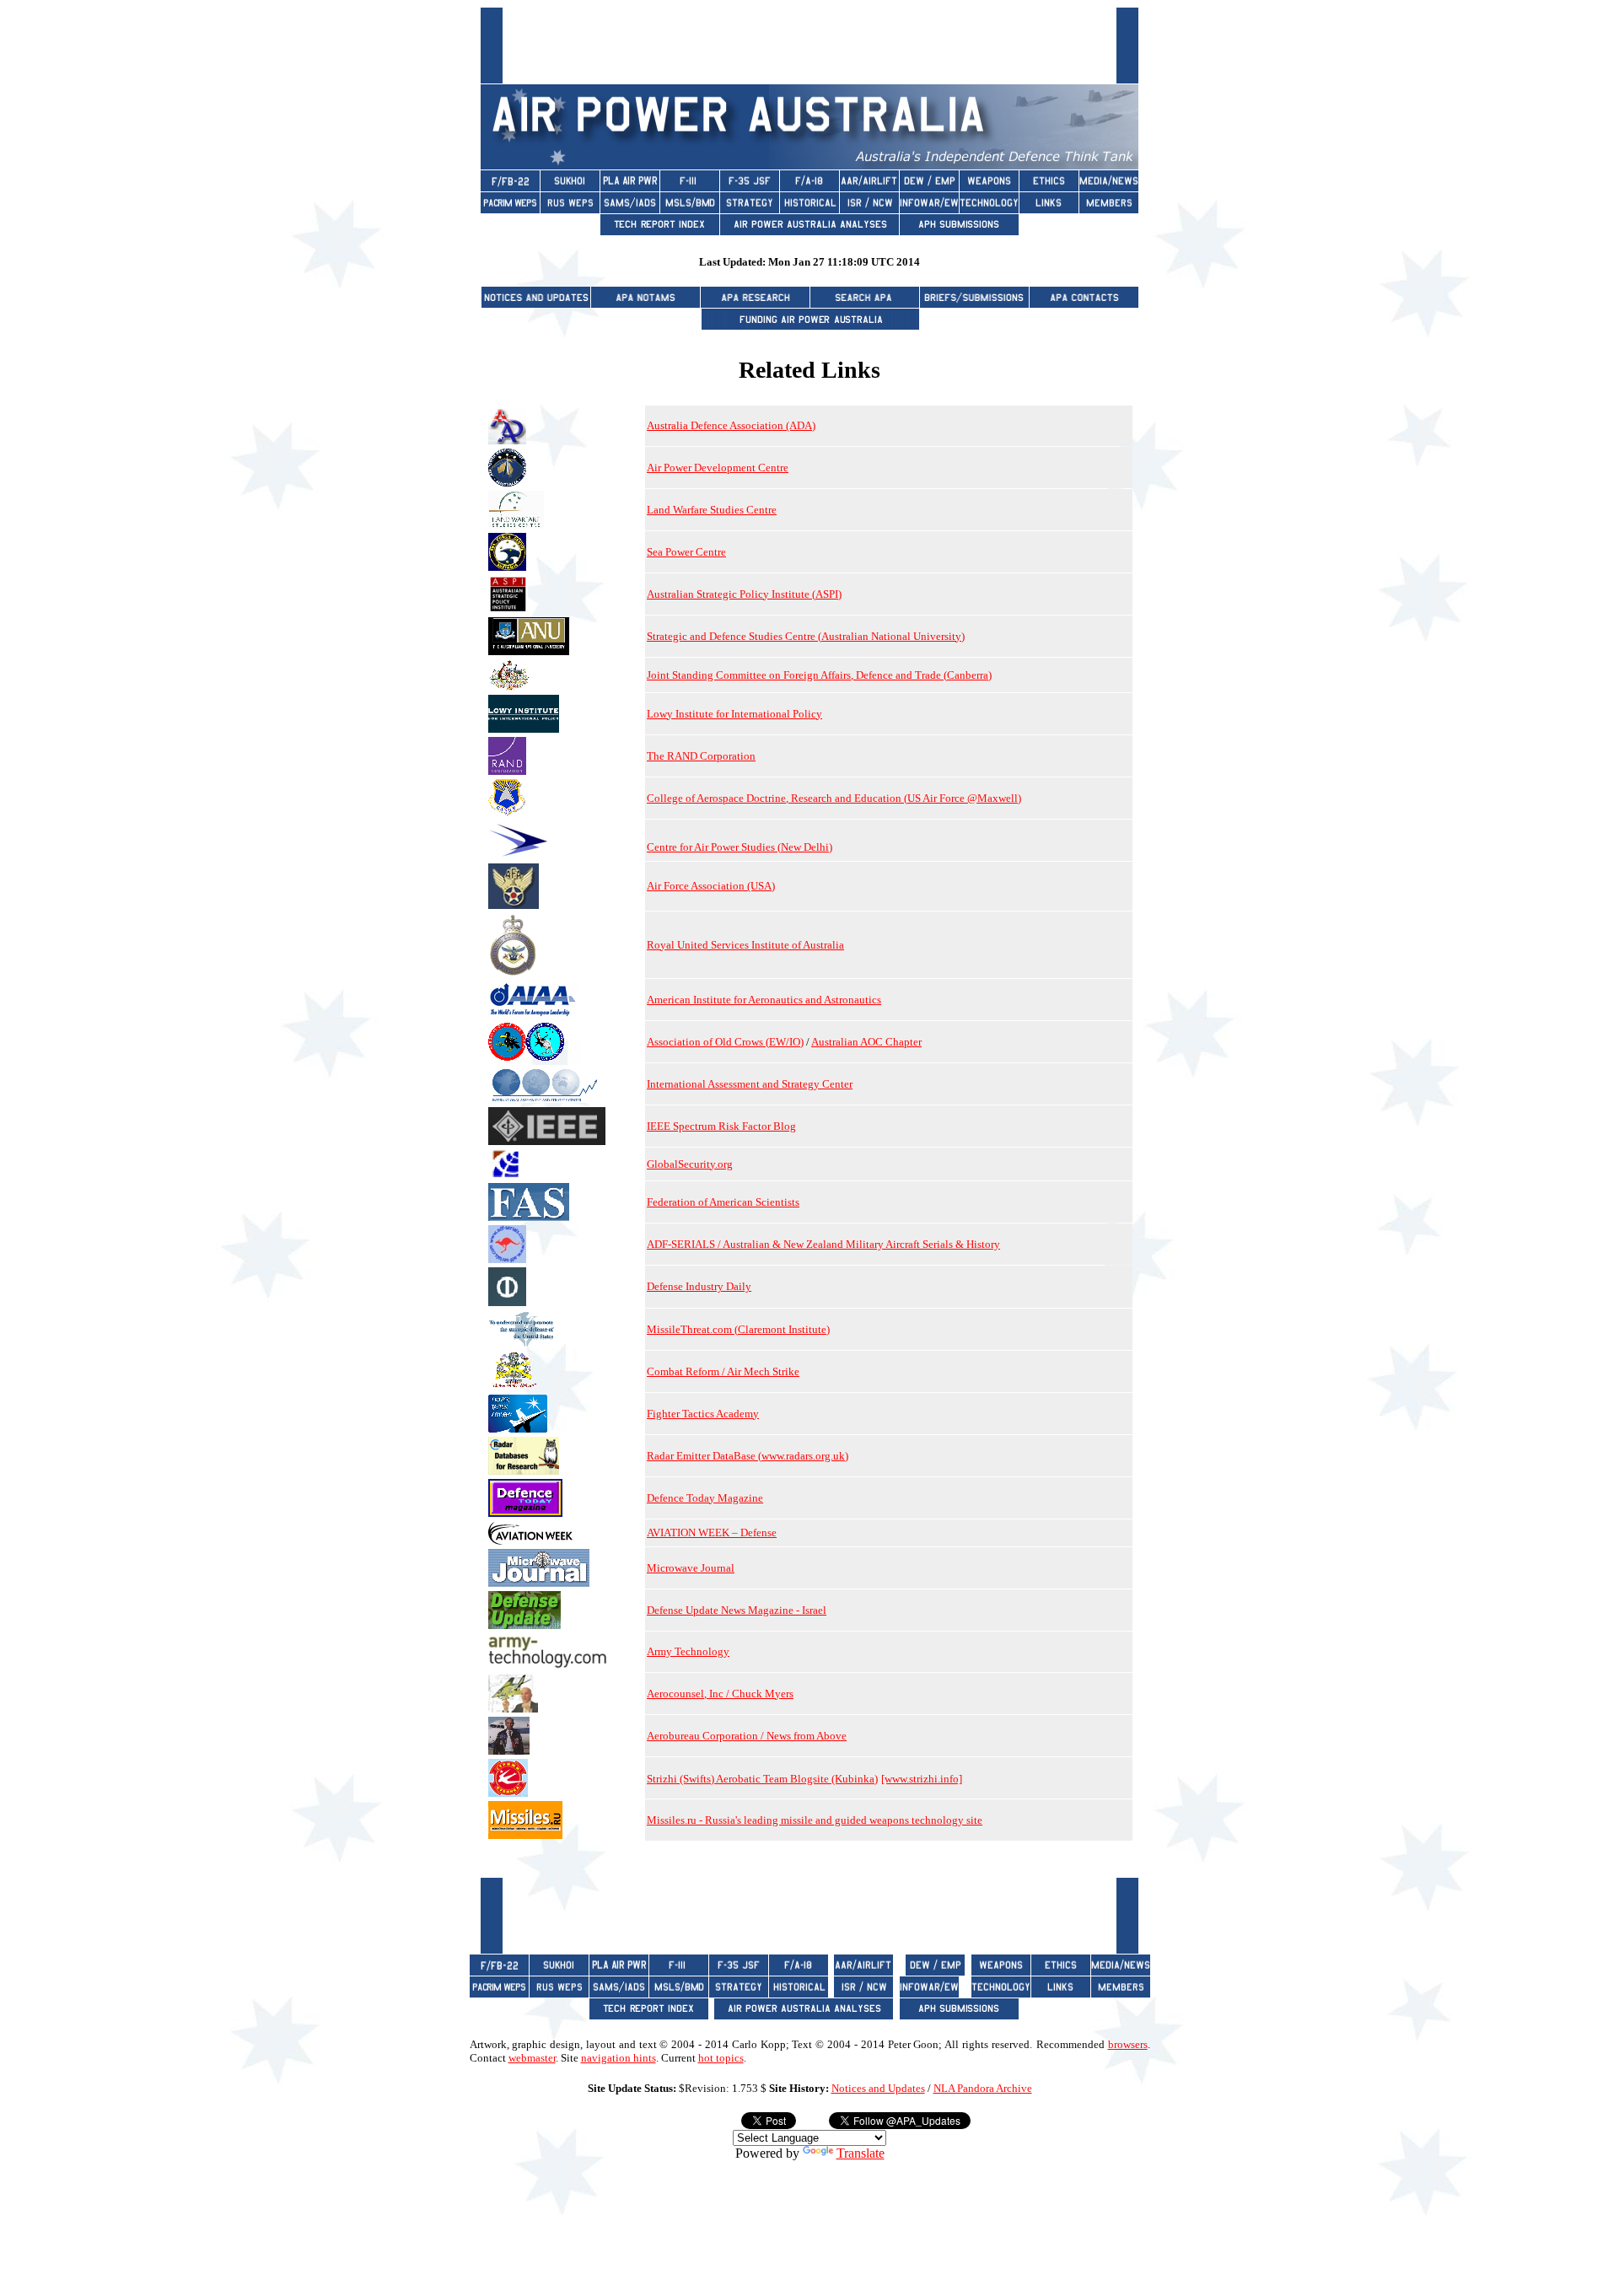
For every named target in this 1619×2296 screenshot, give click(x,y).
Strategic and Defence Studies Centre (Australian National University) (806, 636)
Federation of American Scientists (723, 1202)
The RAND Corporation (701, 756)
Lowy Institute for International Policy (734, 714)
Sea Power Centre (686, 552)
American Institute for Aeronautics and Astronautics (764, 1000)
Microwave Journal (691, 1568)
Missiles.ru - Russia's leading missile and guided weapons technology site (815, 1820)
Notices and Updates (878, 2088)
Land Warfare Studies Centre (712, 510)
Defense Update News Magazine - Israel (737, 1610)
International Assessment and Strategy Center (750, 1084)
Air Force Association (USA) (711, 886)
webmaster (532, 2058)
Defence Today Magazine (705, 1498)
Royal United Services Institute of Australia (745, 945)
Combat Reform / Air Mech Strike (723, 1371)
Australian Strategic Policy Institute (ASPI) (744, 594)
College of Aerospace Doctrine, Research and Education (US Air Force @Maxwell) (834, 798)
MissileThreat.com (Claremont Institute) (738, 1329)
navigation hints (619, 2058)
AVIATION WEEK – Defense (712, 1532)
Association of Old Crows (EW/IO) (725, 1042)
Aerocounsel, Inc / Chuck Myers (720, 1694)
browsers (1128, 2044)
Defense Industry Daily (699, 1286)
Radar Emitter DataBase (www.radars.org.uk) (748, 1456)
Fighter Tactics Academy (703, 1414)
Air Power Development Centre (718, 468)
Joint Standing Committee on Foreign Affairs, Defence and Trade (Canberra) (819, 675)
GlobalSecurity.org (690, 1164)
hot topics (721, 2058)
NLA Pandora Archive (983, 2088)
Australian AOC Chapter (866, 1042)
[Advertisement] (809, 46)
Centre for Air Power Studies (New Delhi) (740, 847)
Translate (861, 2153)
